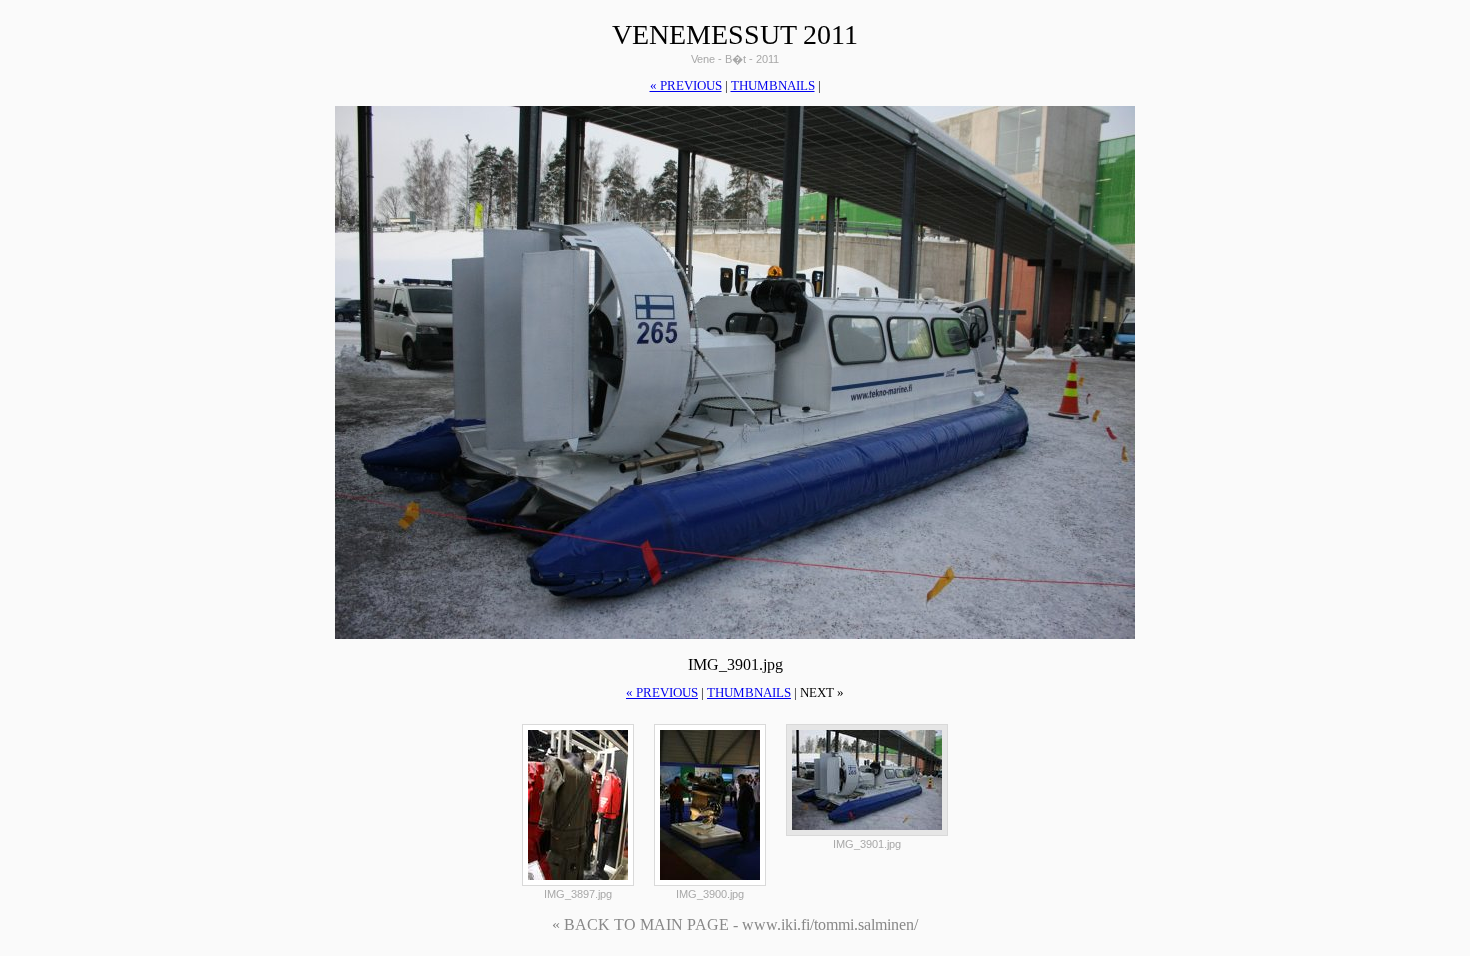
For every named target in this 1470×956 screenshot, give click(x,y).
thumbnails (773, 86)
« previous (686, 86)
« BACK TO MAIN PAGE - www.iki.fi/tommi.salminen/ (735, 924)
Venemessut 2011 (735, 34)
